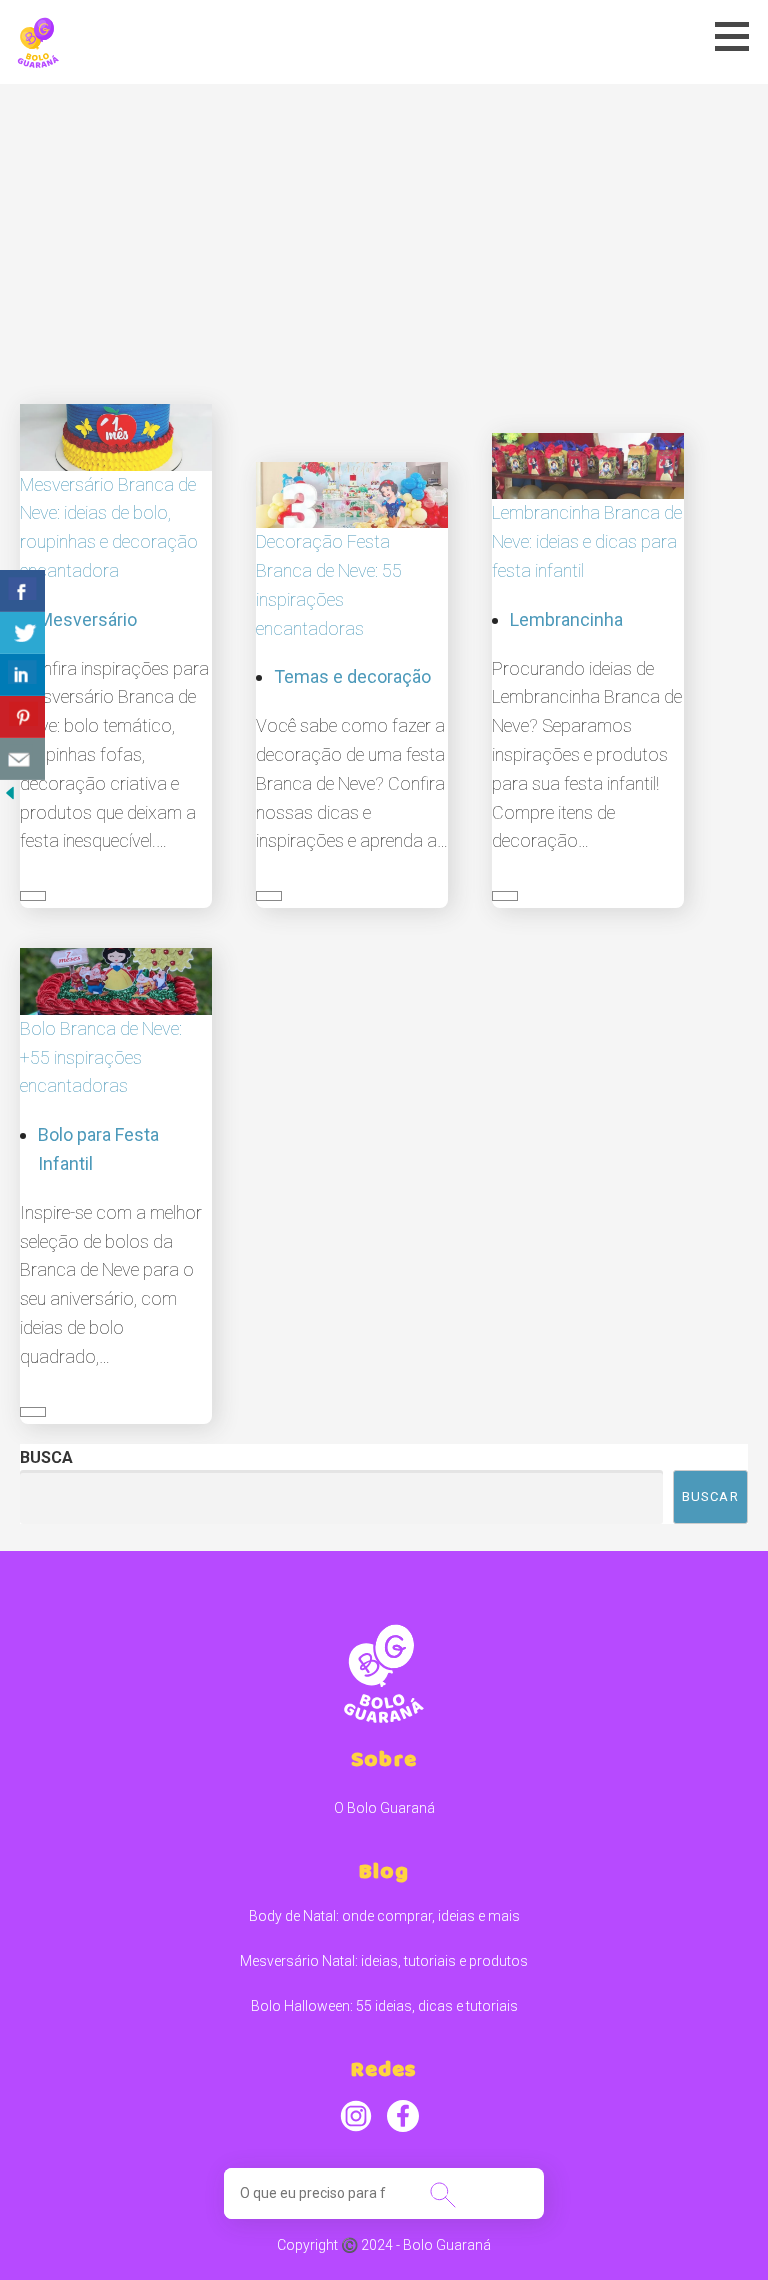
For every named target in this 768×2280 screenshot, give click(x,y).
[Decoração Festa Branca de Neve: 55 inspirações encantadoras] (352, 493)
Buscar (710, 1496)
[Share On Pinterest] (22, 717)
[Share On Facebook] (22, 591)
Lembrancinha (566, 619)
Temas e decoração (352, 676)
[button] (739, 36)
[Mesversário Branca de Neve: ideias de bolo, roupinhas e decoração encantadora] (116, 436)
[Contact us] (22, 759)
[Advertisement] (384, 234)
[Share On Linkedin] (22, 675)
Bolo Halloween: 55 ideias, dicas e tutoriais (384, 2006)
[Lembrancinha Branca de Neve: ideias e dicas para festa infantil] (588, 464)
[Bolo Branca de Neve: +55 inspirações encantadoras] (116, 980)
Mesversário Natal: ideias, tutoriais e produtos (384, 1961)
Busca (46, 1457)
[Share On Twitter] (22, 633)
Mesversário (87, 619)
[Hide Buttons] (10, 791)
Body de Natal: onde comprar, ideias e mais (384, 1916)
